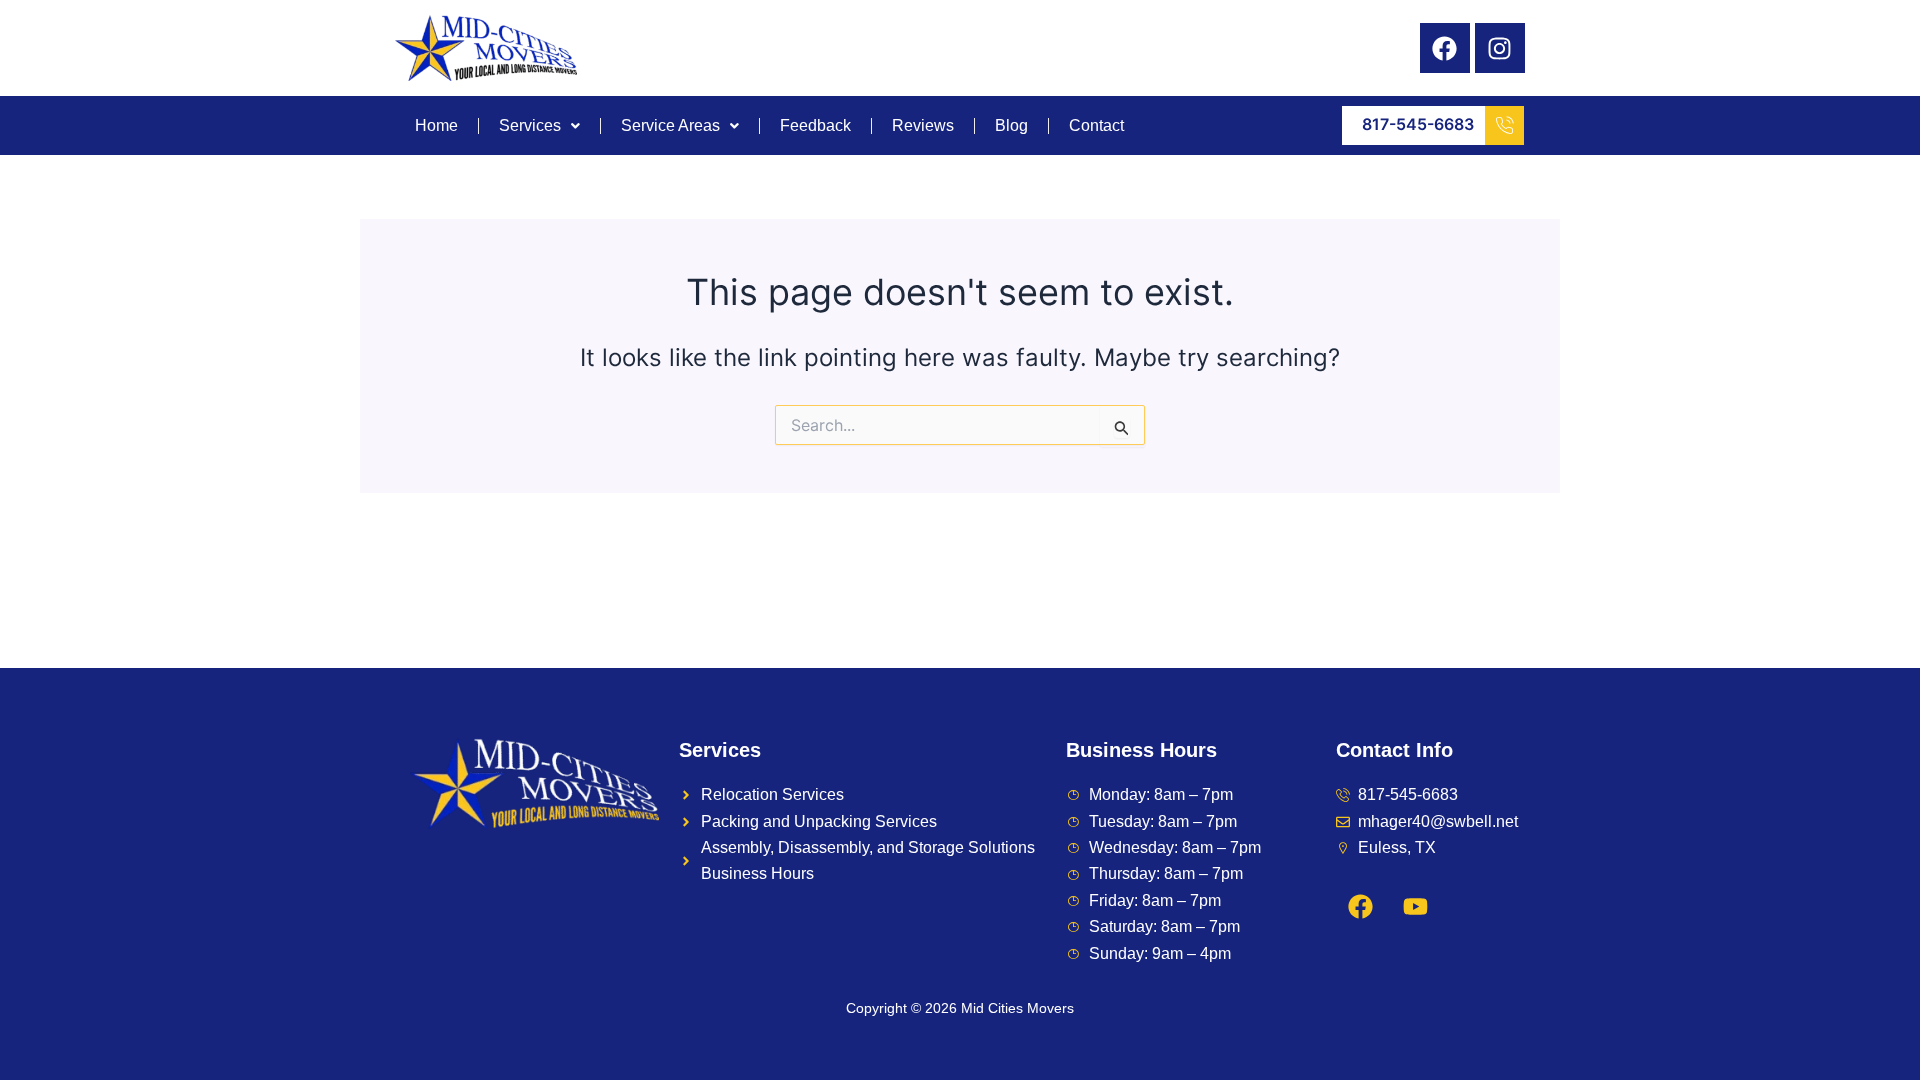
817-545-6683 (1418, 124)
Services (530, 126)
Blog (1011, 126)
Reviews (923, 126)
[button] (540, 126)
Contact (1096, 126)
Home (436, 126)
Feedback (815, 126)
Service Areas (670, 126)
